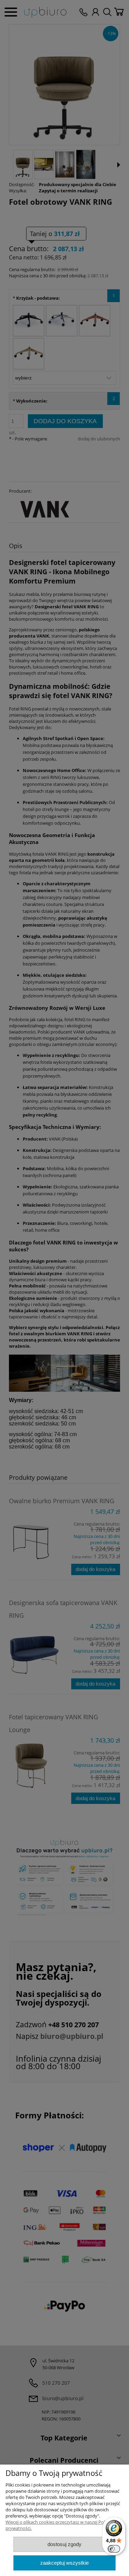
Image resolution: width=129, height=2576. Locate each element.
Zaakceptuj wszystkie (64, 2563)
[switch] (114, 2549)
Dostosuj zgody (64, 2544)
